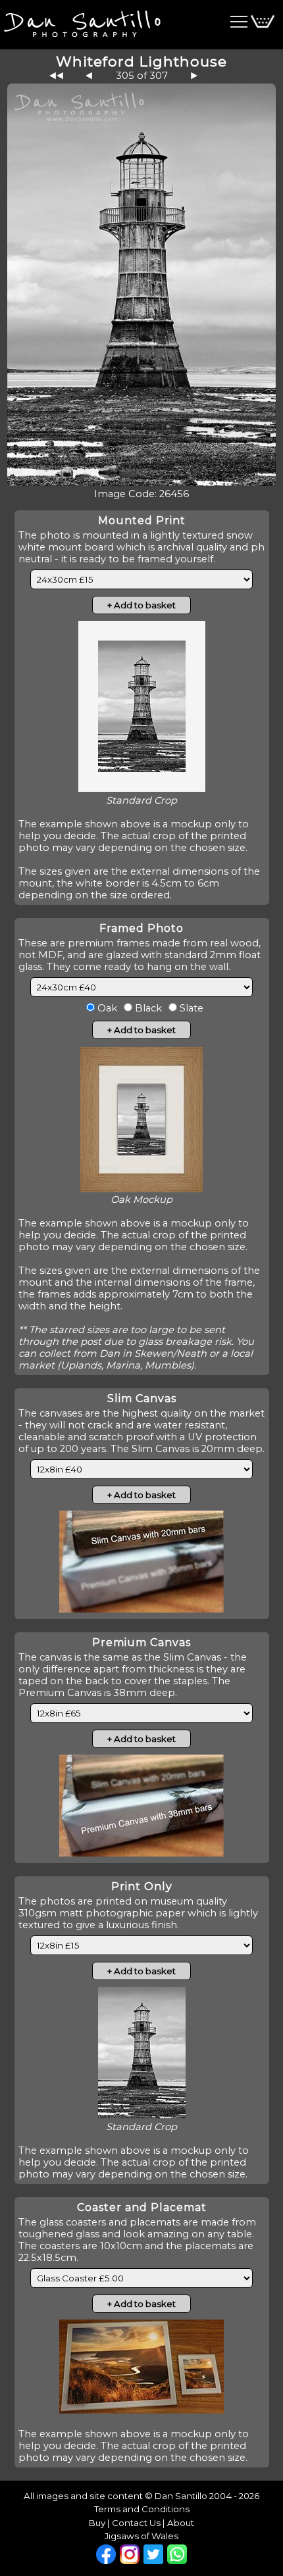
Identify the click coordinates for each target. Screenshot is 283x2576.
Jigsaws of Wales (141, 2536)
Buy (97, 2523)
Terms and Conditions (142, 2509)
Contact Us (136, 2523)
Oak (106, 1008)
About (181, 2523)
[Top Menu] (81, 22)
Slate (190, 1008)
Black (147, 1008)
